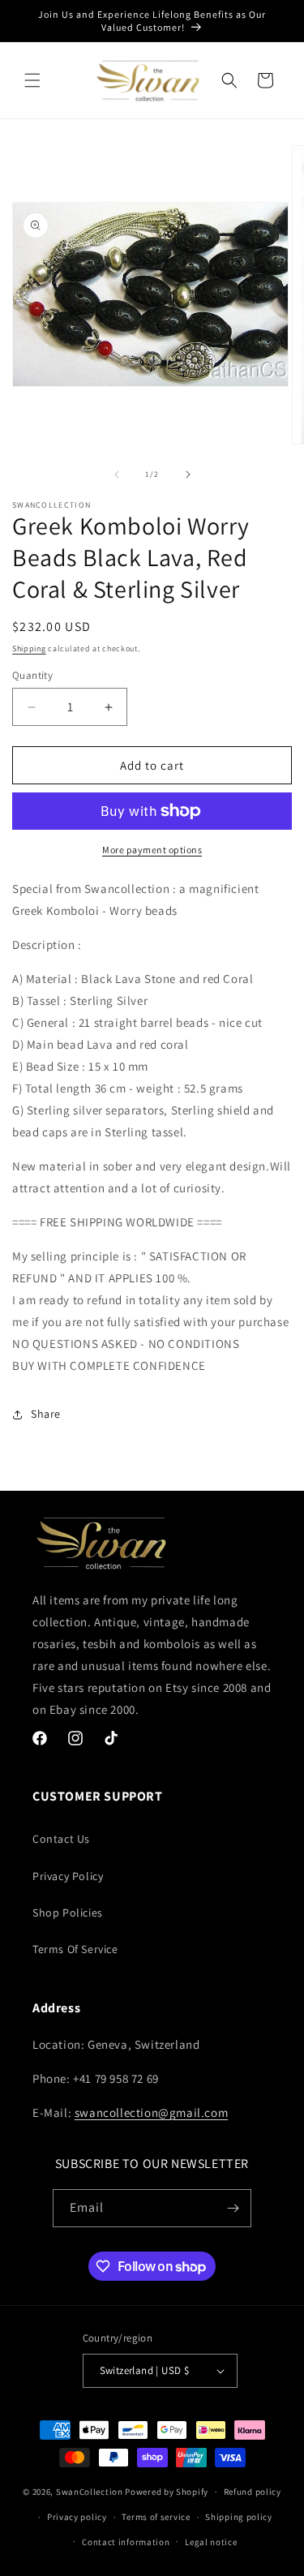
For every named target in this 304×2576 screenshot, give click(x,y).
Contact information (126, 2542)
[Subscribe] (233, 2208)
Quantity (32, 675)
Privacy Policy (68, 1876)
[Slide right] (188, 474)
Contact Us (61, 1839)
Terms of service (156, 2517)
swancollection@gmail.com (151, 2112)
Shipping (29, 648)
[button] (32, 80)
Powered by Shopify (167, 2492)
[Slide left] (117, 474)
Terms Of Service (75, 1949)
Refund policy (253, 2492)
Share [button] (46, 1414)
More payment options (152, 850)
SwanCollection (90, 2492)
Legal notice (211, 2542)
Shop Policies (68, 1913)
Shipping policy (239, 2517)
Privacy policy (77, 2517)
